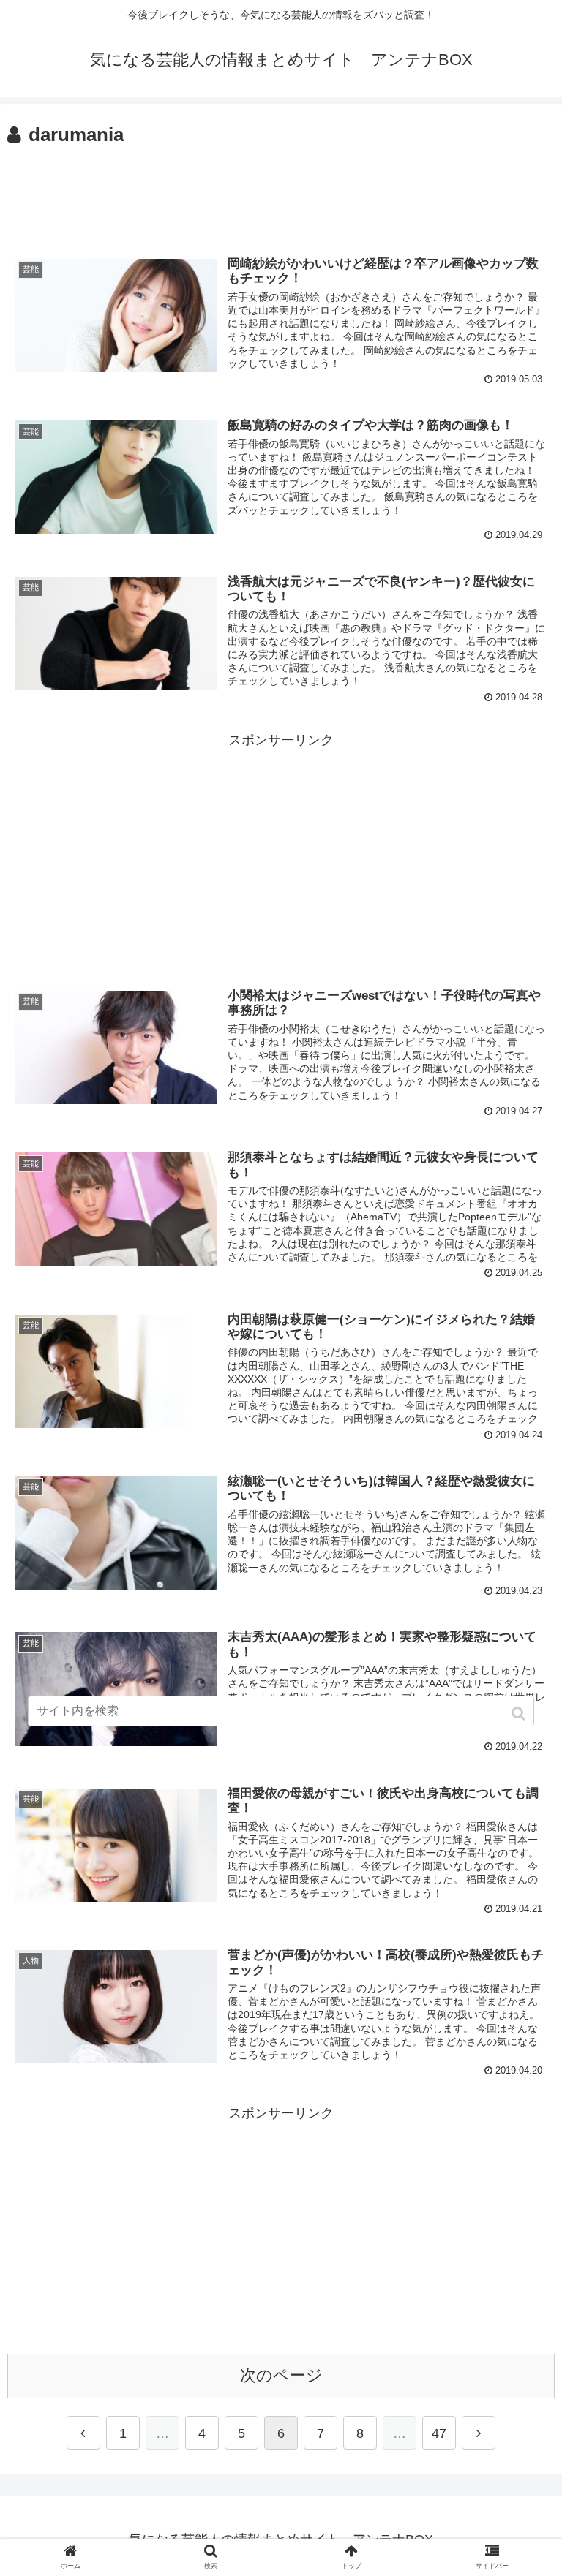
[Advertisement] (281, 192)
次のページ (281, 2375)
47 (439, 2433)
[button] (520, 1714)
